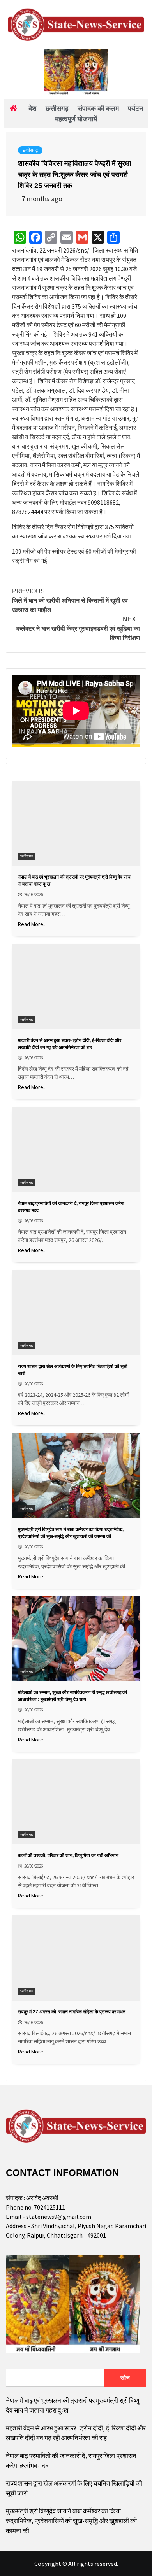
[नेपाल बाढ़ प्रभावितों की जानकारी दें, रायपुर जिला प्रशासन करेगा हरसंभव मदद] (76, 1149)
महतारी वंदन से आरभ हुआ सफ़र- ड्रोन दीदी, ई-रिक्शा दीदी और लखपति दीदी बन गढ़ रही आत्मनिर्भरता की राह (76, 2433)
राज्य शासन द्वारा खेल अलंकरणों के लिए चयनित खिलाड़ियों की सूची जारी (74, 2488)
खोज (125, 2378)
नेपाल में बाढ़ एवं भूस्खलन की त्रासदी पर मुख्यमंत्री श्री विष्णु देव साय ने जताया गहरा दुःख (72, 2406)
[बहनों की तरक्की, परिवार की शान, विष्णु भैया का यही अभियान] (76, 1802)
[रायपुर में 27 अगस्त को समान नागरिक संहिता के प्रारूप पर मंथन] (76, 1958)
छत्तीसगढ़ (30, 150)
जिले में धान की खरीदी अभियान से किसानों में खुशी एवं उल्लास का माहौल (70, 601)
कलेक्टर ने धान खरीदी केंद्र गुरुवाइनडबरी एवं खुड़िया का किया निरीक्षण (78, 629)
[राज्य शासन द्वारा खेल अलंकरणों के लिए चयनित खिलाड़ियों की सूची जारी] (76, 1313)
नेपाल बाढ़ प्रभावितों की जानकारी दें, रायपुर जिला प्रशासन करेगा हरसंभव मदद (71, 2461)
